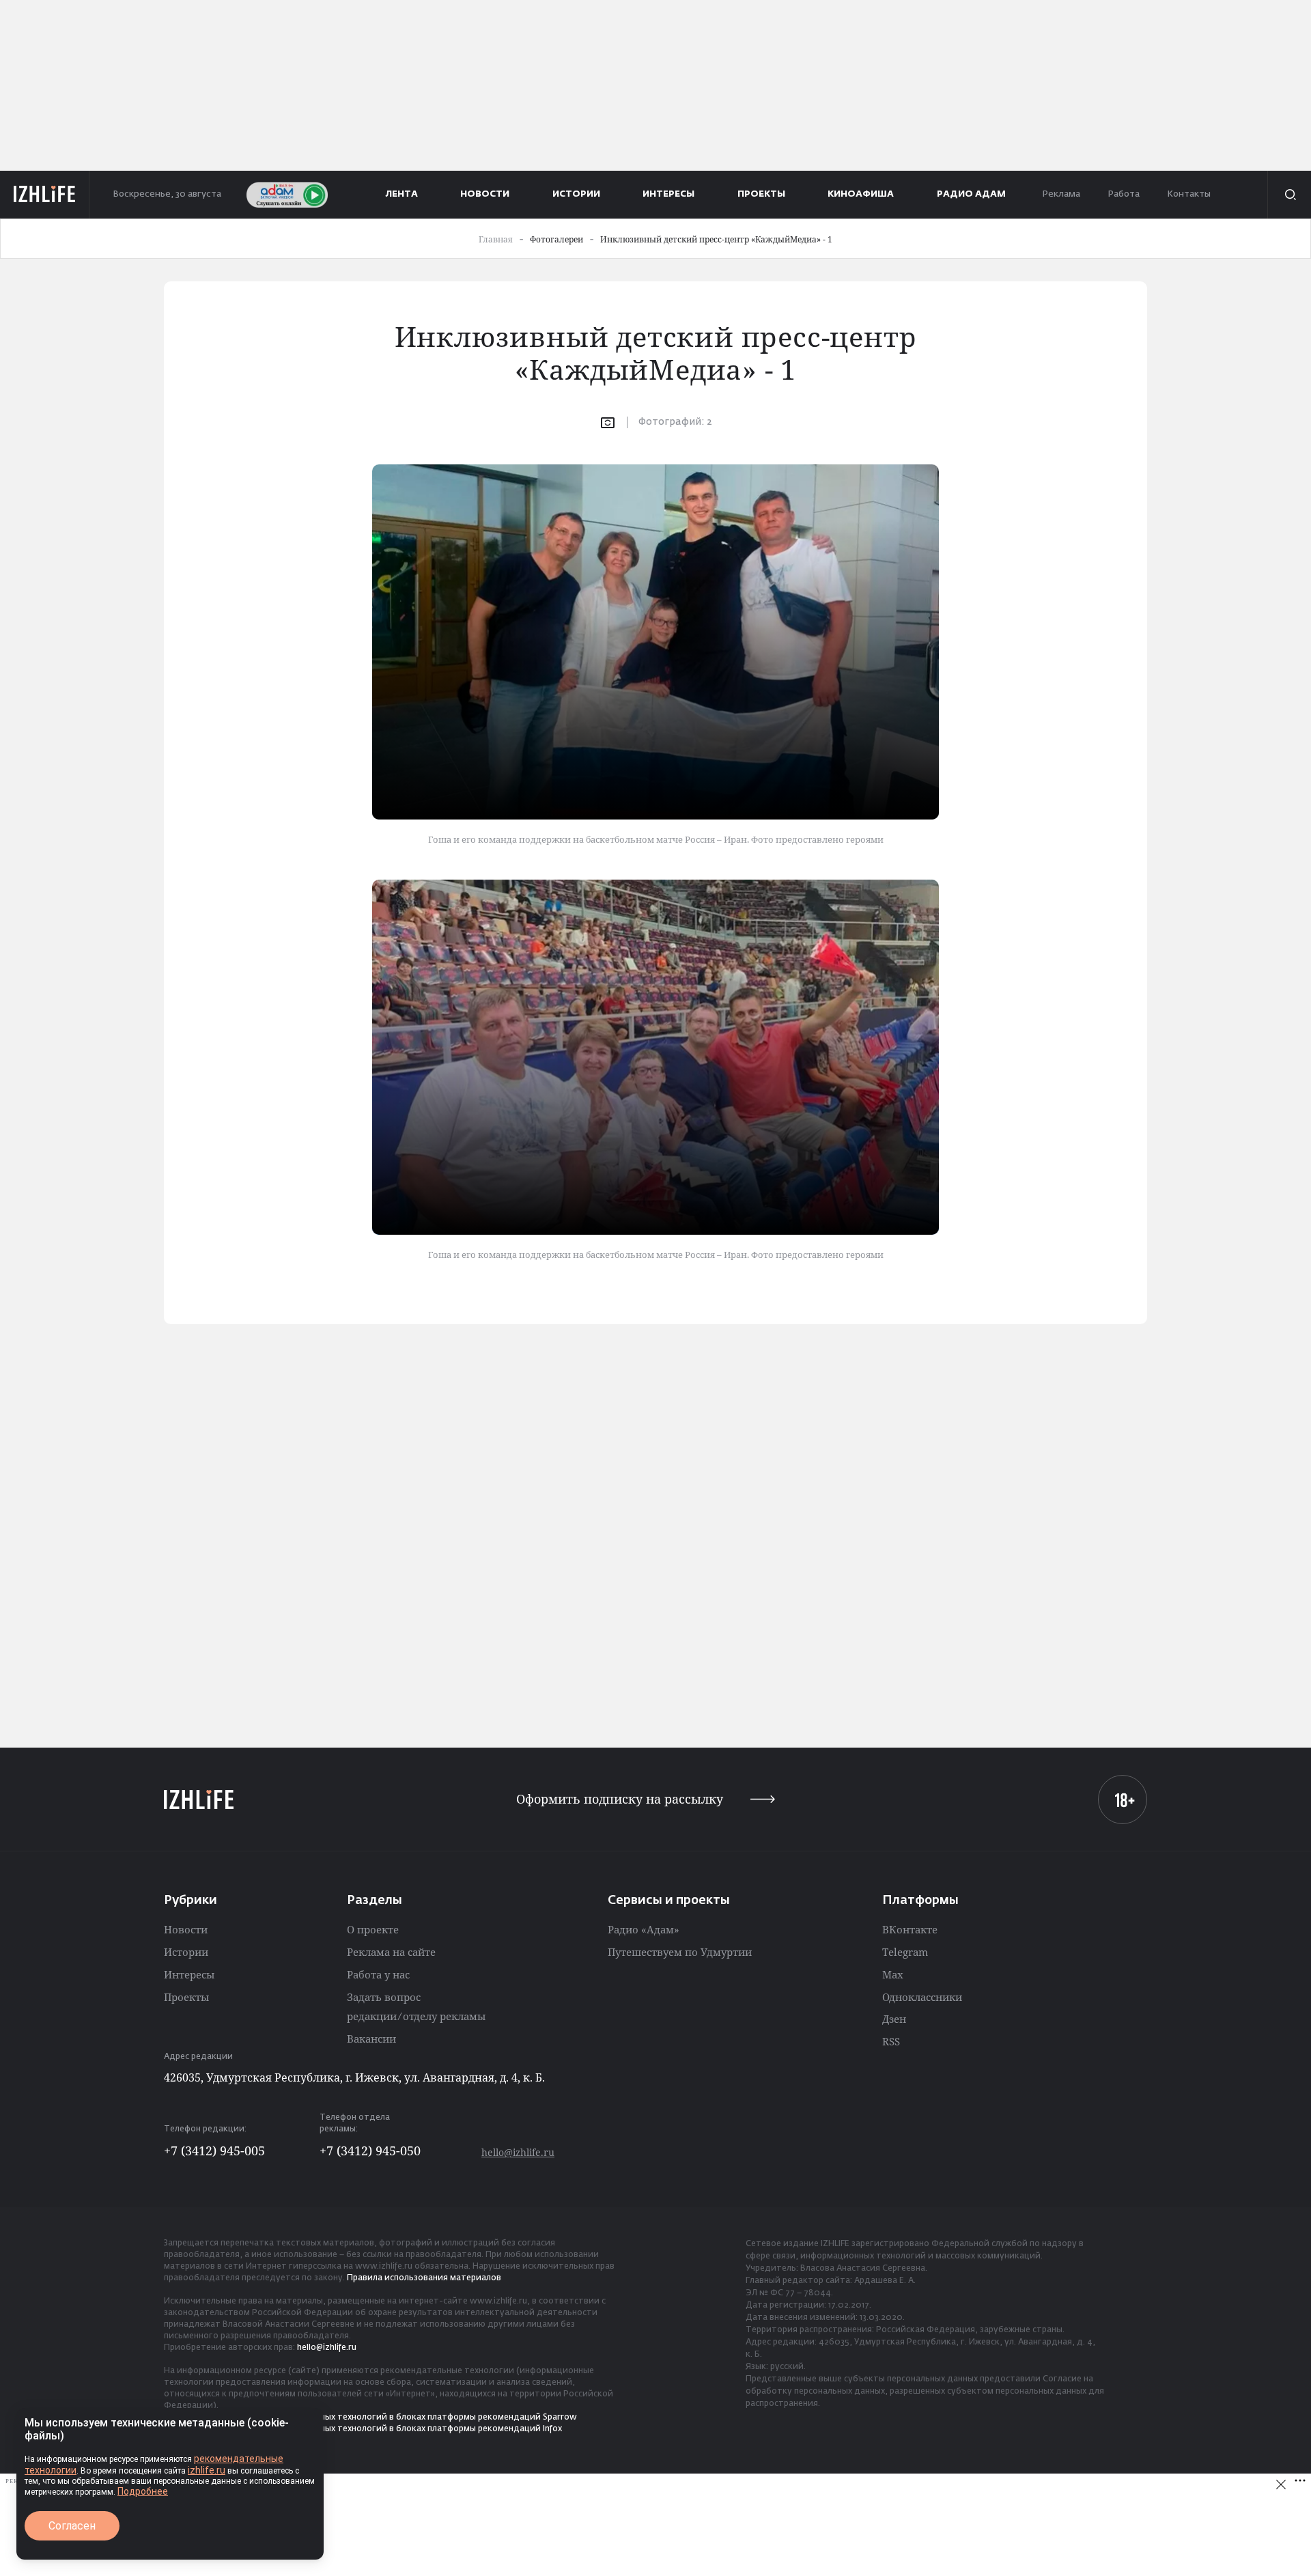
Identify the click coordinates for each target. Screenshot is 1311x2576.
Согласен (72, 2526)
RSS (891, 2041)
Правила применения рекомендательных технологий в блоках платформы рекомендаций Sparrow (370, 2418)
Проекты (186, 1997)
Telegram (905, 1952)
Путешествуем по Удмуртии (680, 1952)
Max (893, 1974)
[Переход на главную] (45, 195)
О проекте (373, 1929)
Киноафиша (861, 194)
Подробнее (143, 2491)
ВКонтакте (910, 1929)
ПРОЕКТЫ (761, 194)
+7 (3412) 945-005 (214, 2151)
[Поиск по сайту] (1289, 195)
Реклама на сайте (391, 1952)
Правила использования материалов (424, 2278)
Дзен (894, 2019)
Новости (186, 1929)
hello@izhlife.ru (518, 2152)
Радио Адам (971, 194)
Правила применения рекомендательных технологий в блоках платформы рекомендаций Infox (363, 2429)
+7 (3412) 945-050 (370, 2151)
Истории (186, 1952)
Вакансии (371, 2039)
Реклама (1061, 194)
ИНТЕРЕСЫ (668, 194)
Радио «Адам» (644, 1929)
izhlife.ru (207, 2470)
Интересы (189, 1974)
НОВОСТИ (485, 194)
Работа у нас (378, 1974)
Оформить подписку (620, 1799)
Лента (402, 194)
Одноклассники (922, 1997)
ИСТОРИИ (576, 194)
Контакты (1189, 194)
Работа (1124, 194)
